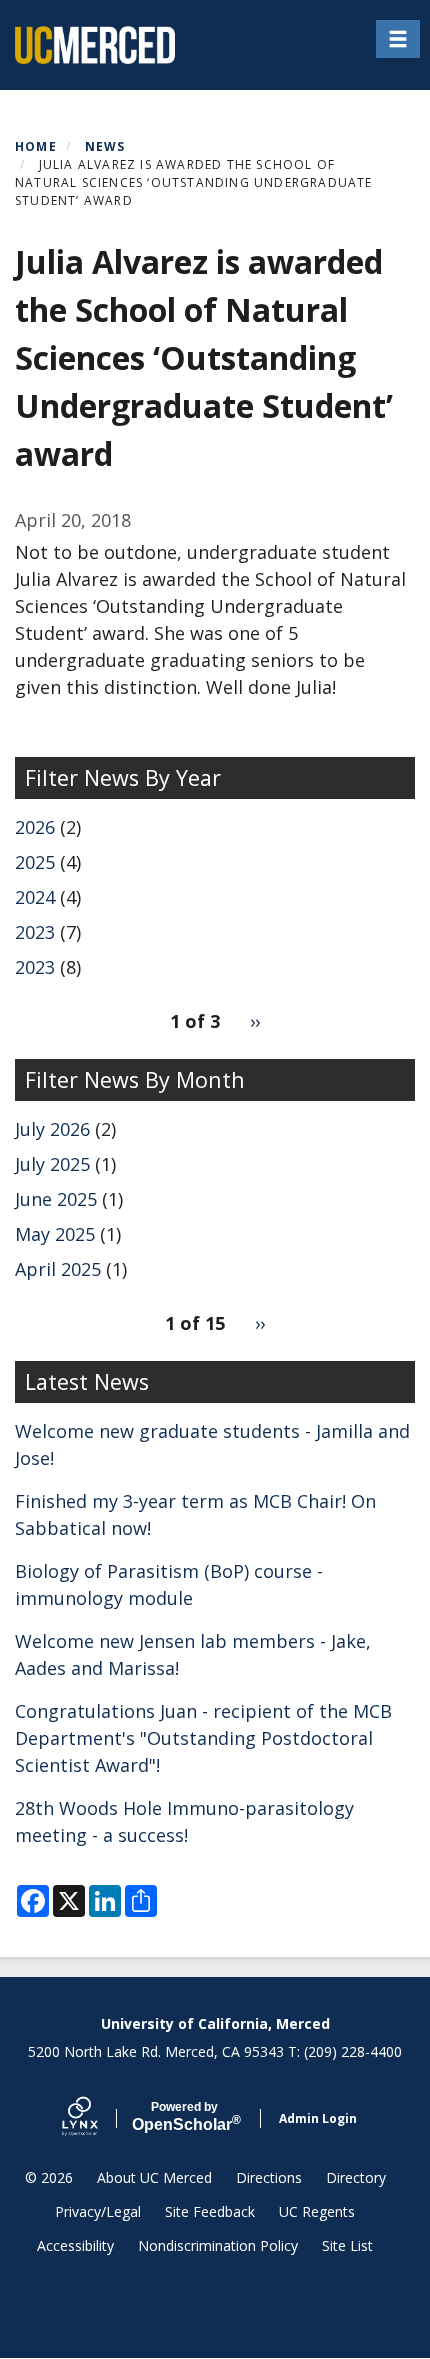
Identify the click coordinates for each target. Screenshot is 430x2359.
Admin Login (318, 2118)
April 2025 (58, 1269)
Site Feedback (210, 2211)
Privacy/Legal (98, 2211)
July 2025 (52, 1164)
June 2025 (56, 1199)
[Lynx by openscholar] (97, 2118)
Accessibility (75, 2245)
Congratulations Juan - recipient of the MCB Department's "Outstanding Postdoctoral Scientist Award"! (203, 1738)
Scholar (184, 2117)
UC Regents (317, 2211)
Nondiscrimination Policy (218, 2245)
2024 (35, 897)
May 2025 (55, 1234)
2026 (35, 827)
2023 (35, 932)
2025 (35, 862)
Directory (356, 2177)
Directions (269, 2177)
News (105, 146)
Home (36, 146)
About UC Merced (154, 2177)
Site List (347, 2245)
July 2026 (52, 1129)
